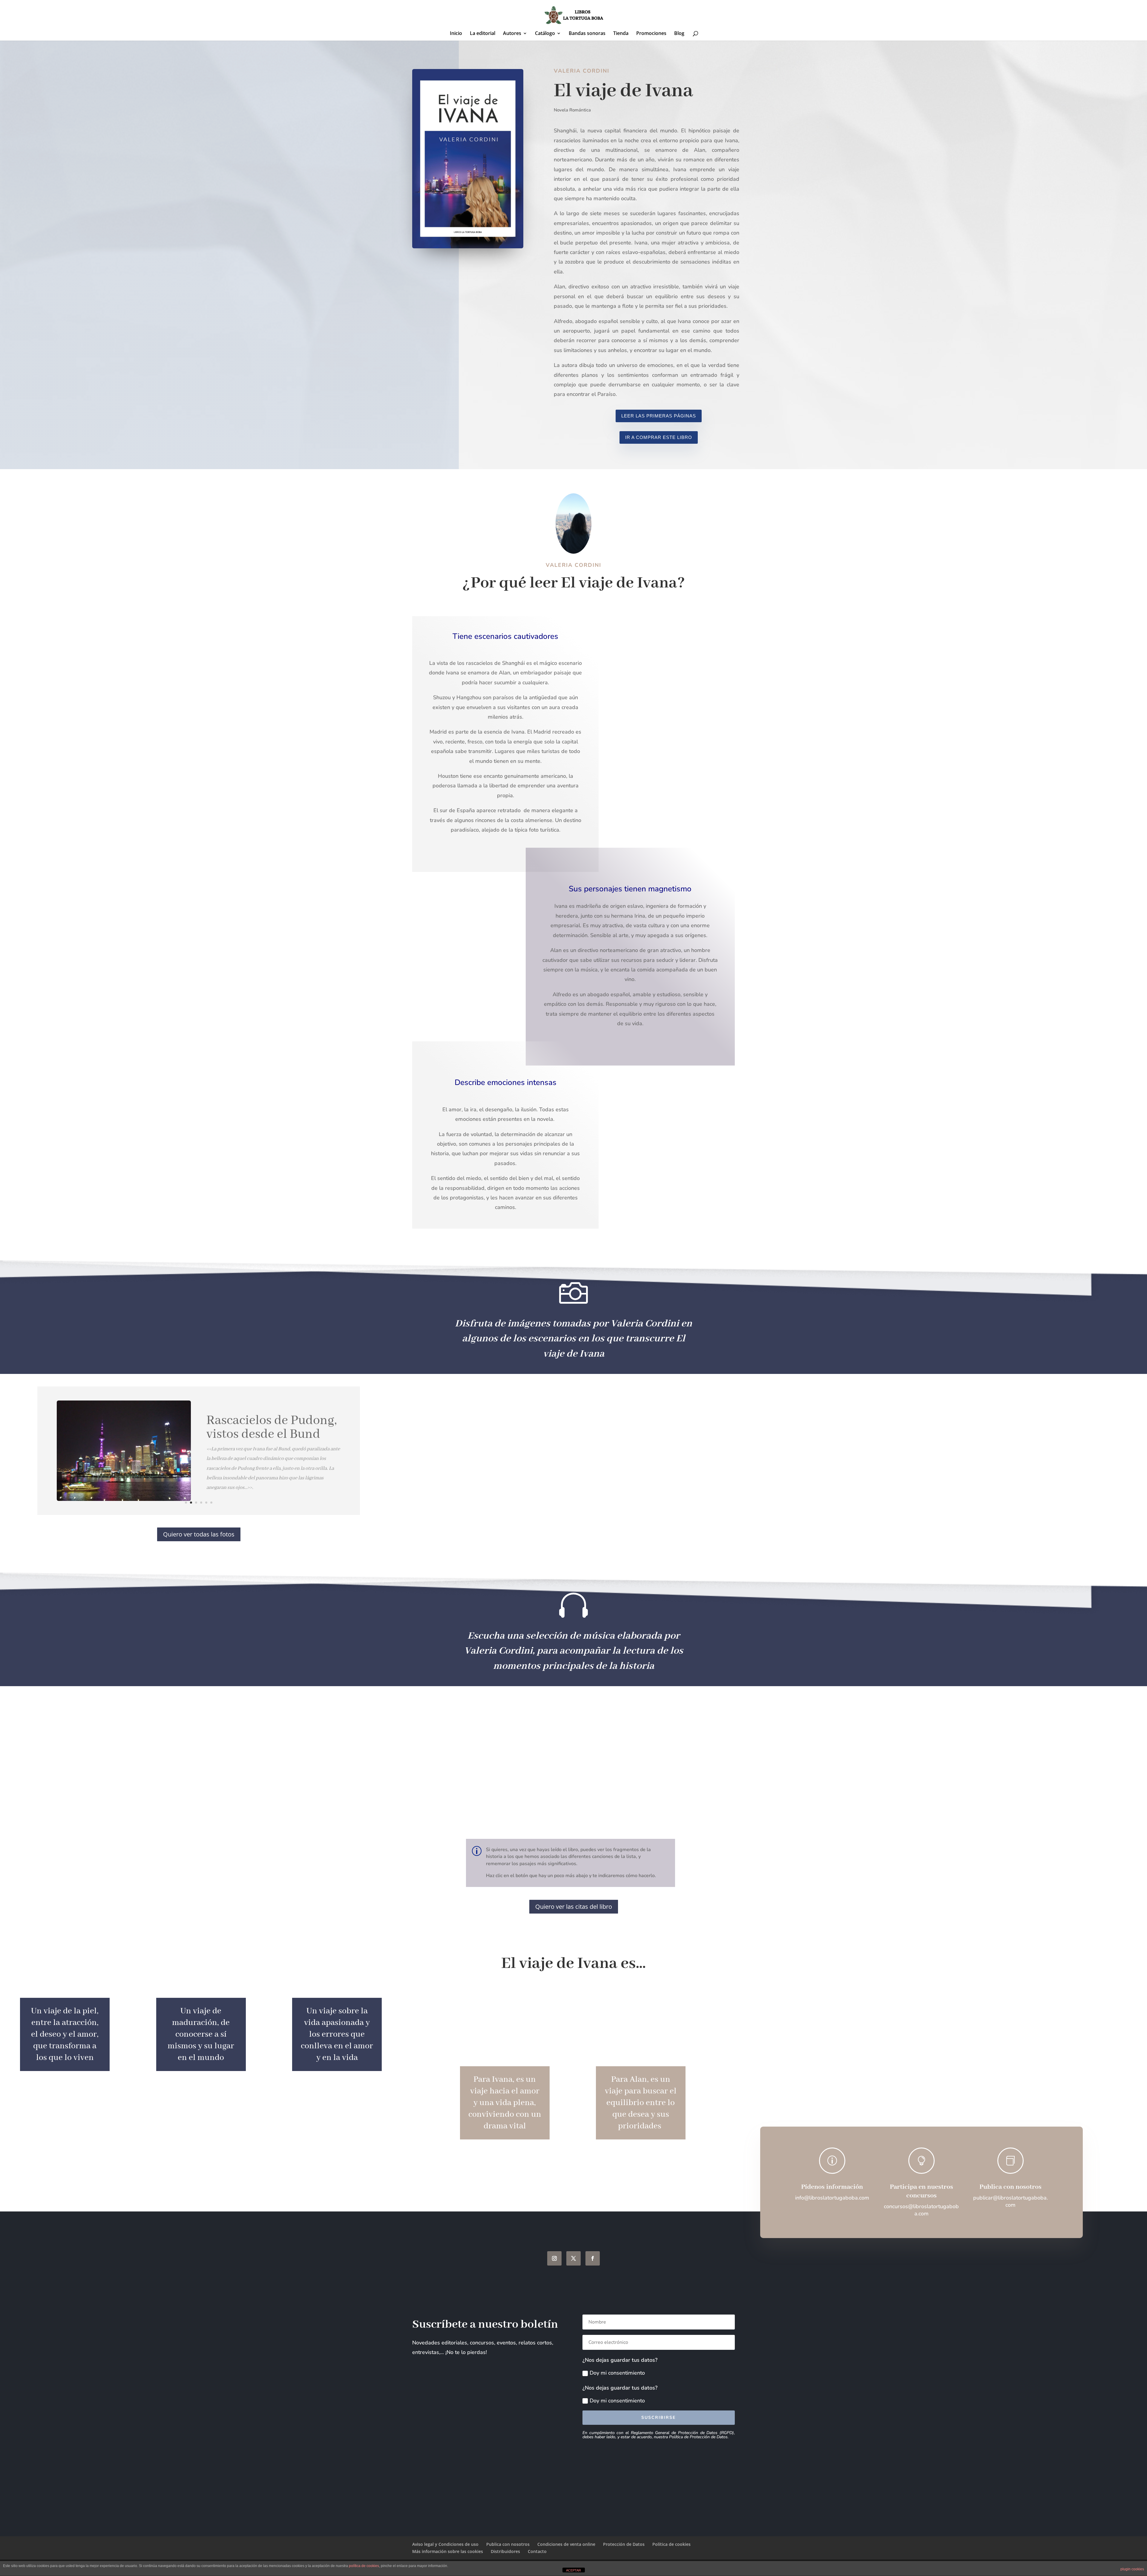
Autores (512, 34)
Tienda (621, 34)
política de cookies (364, 2566)
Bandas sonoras (587, 34)
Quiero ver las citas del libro (574, 1907)
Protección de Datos (624, 2544)
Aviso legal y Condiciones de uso (445, 2544)
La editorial (483, 34)
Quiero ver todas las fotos (199, 1534)
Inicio (456, 34)
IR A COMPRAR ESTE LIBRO (659, 437)
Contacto (537, 2551)
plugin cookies (1132, 2569)
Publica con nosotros (508, 2544)
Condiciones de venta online (566, 2544)
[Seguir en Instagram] (554, 2258)
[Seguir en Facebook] (593, 2258)
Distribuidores (505, 2551)
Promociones (651, 34)
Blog (679, 34)
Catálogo (545, 34)
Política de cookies (671, 2544)
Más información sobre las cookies (448, 2551)
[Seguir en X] (573, 2258)
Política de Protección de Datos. (699, 2437)
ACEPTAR (573, 2570)
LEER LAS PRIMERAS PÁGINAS (659, 416)
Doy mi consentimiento (617, 2373)
